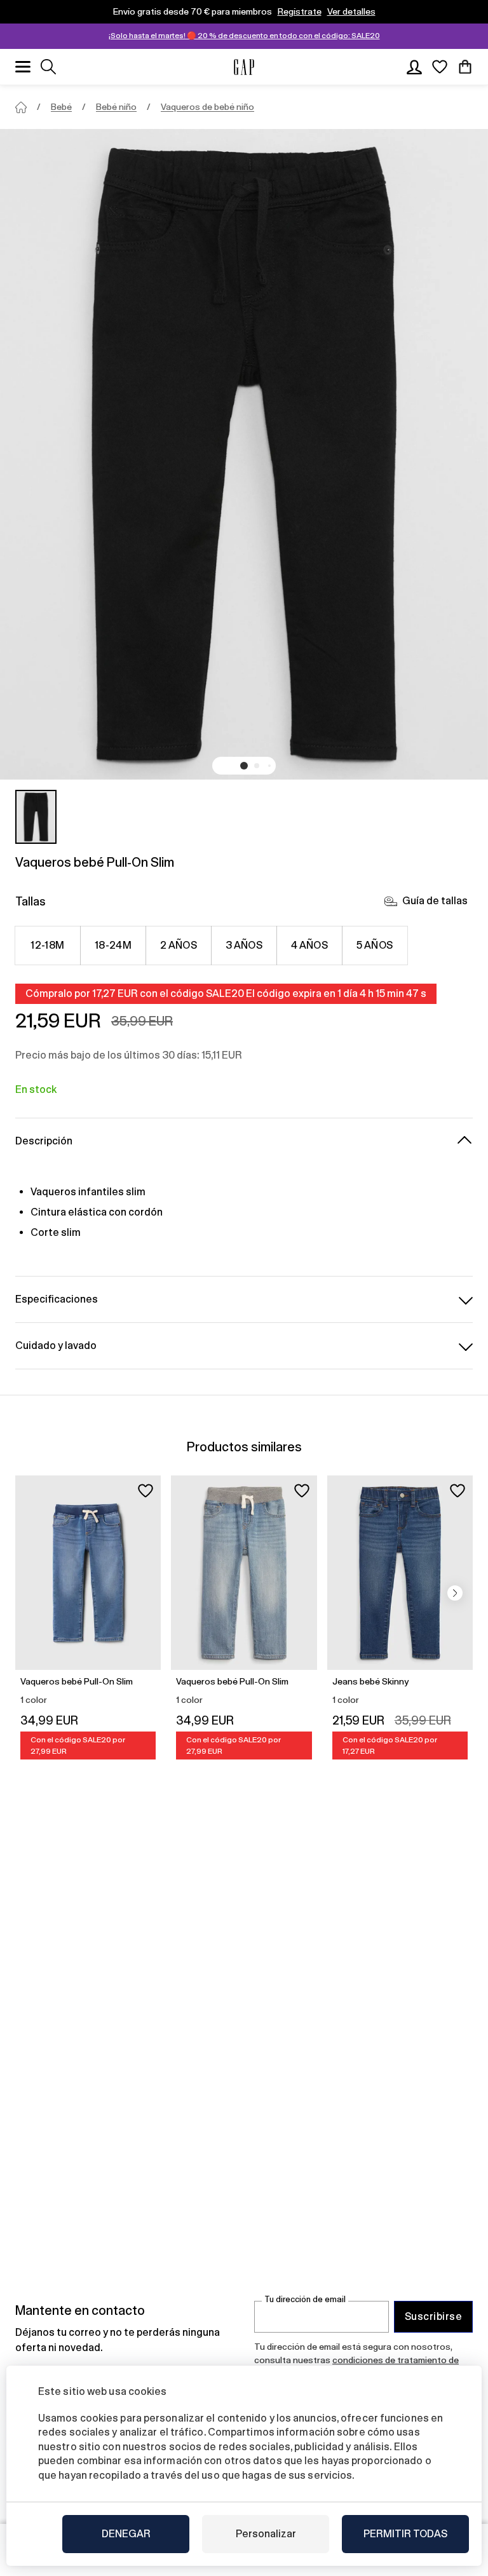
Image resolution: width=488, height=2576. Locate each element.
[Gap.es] (244, 67)
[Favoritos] (440, 67)
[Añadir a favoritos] (146, 1491)
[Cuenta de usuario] (414, 67)
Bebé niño (116, 107)
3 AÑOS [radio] (244, 945)
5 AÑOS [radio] (375, 945)
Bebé (61, 107)
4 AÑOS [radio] (310, 945)
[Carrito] (465, 67)
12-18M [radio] (48, 945)
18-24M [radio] (113, 945)
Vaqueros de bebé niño (207, 107)
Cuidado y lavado (56, 1346)
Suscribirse (433, 2316)
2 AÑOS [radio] (179, 945)
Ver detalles (351, 11)
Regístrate (300, 11)
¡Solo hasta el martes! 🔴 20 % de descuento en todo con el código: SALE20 (244, 36)
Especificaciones (57, 1299)
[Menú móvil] (23, 67)
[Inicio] (21, 107)
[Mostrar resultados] (48, 67)
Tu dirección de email (305, 2299)
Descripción (44, 1141)
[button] (244, 766)
